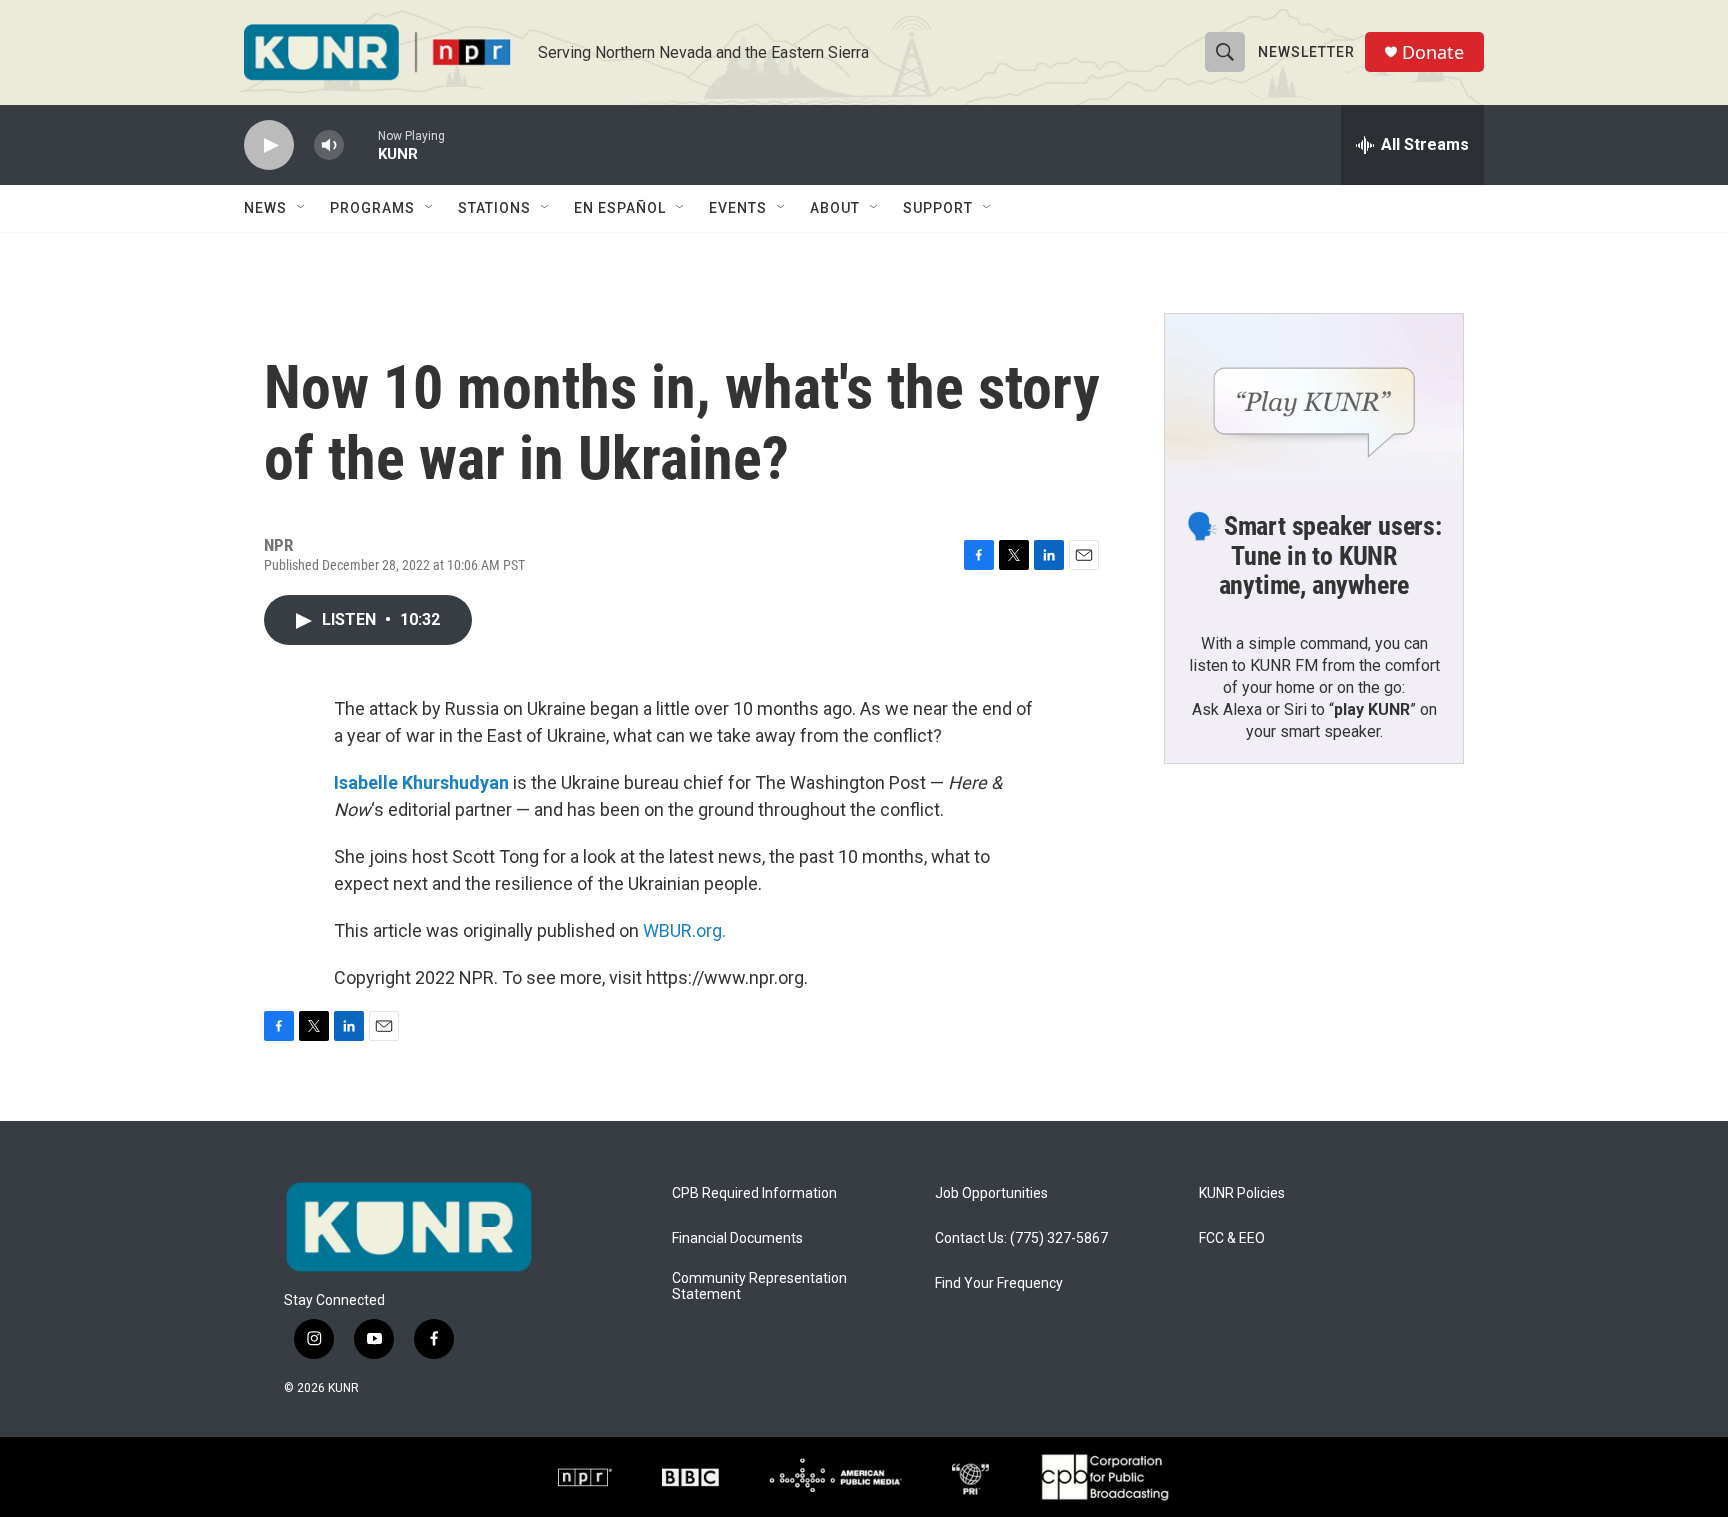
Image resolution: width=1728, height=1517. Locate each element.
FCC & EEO (1232, 1238)
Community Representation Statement (759, 1286)
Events (738, 208)
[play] (269, 145)
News (265, 208)
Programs (372, 208)
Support (938, 208)
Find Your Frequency (999, 1283)
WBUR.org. (684, 930)
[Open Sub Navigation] (302, 208)
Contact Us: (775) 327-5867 (1021, 1238)
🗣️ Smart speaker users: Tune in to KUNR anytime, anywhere (1314, 556)
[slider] (361, 144)
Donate (1433, 52)
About (835, 208)
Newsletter (1306, 52)
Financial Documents (737, 1238)
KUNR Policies (1242, 1193)
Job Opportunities (991, 1193)
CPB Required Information (754, 1193)
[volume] (329, 145)
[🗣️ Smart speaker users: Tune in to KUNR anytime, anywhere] (1314, 398)
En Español (620, 208)
